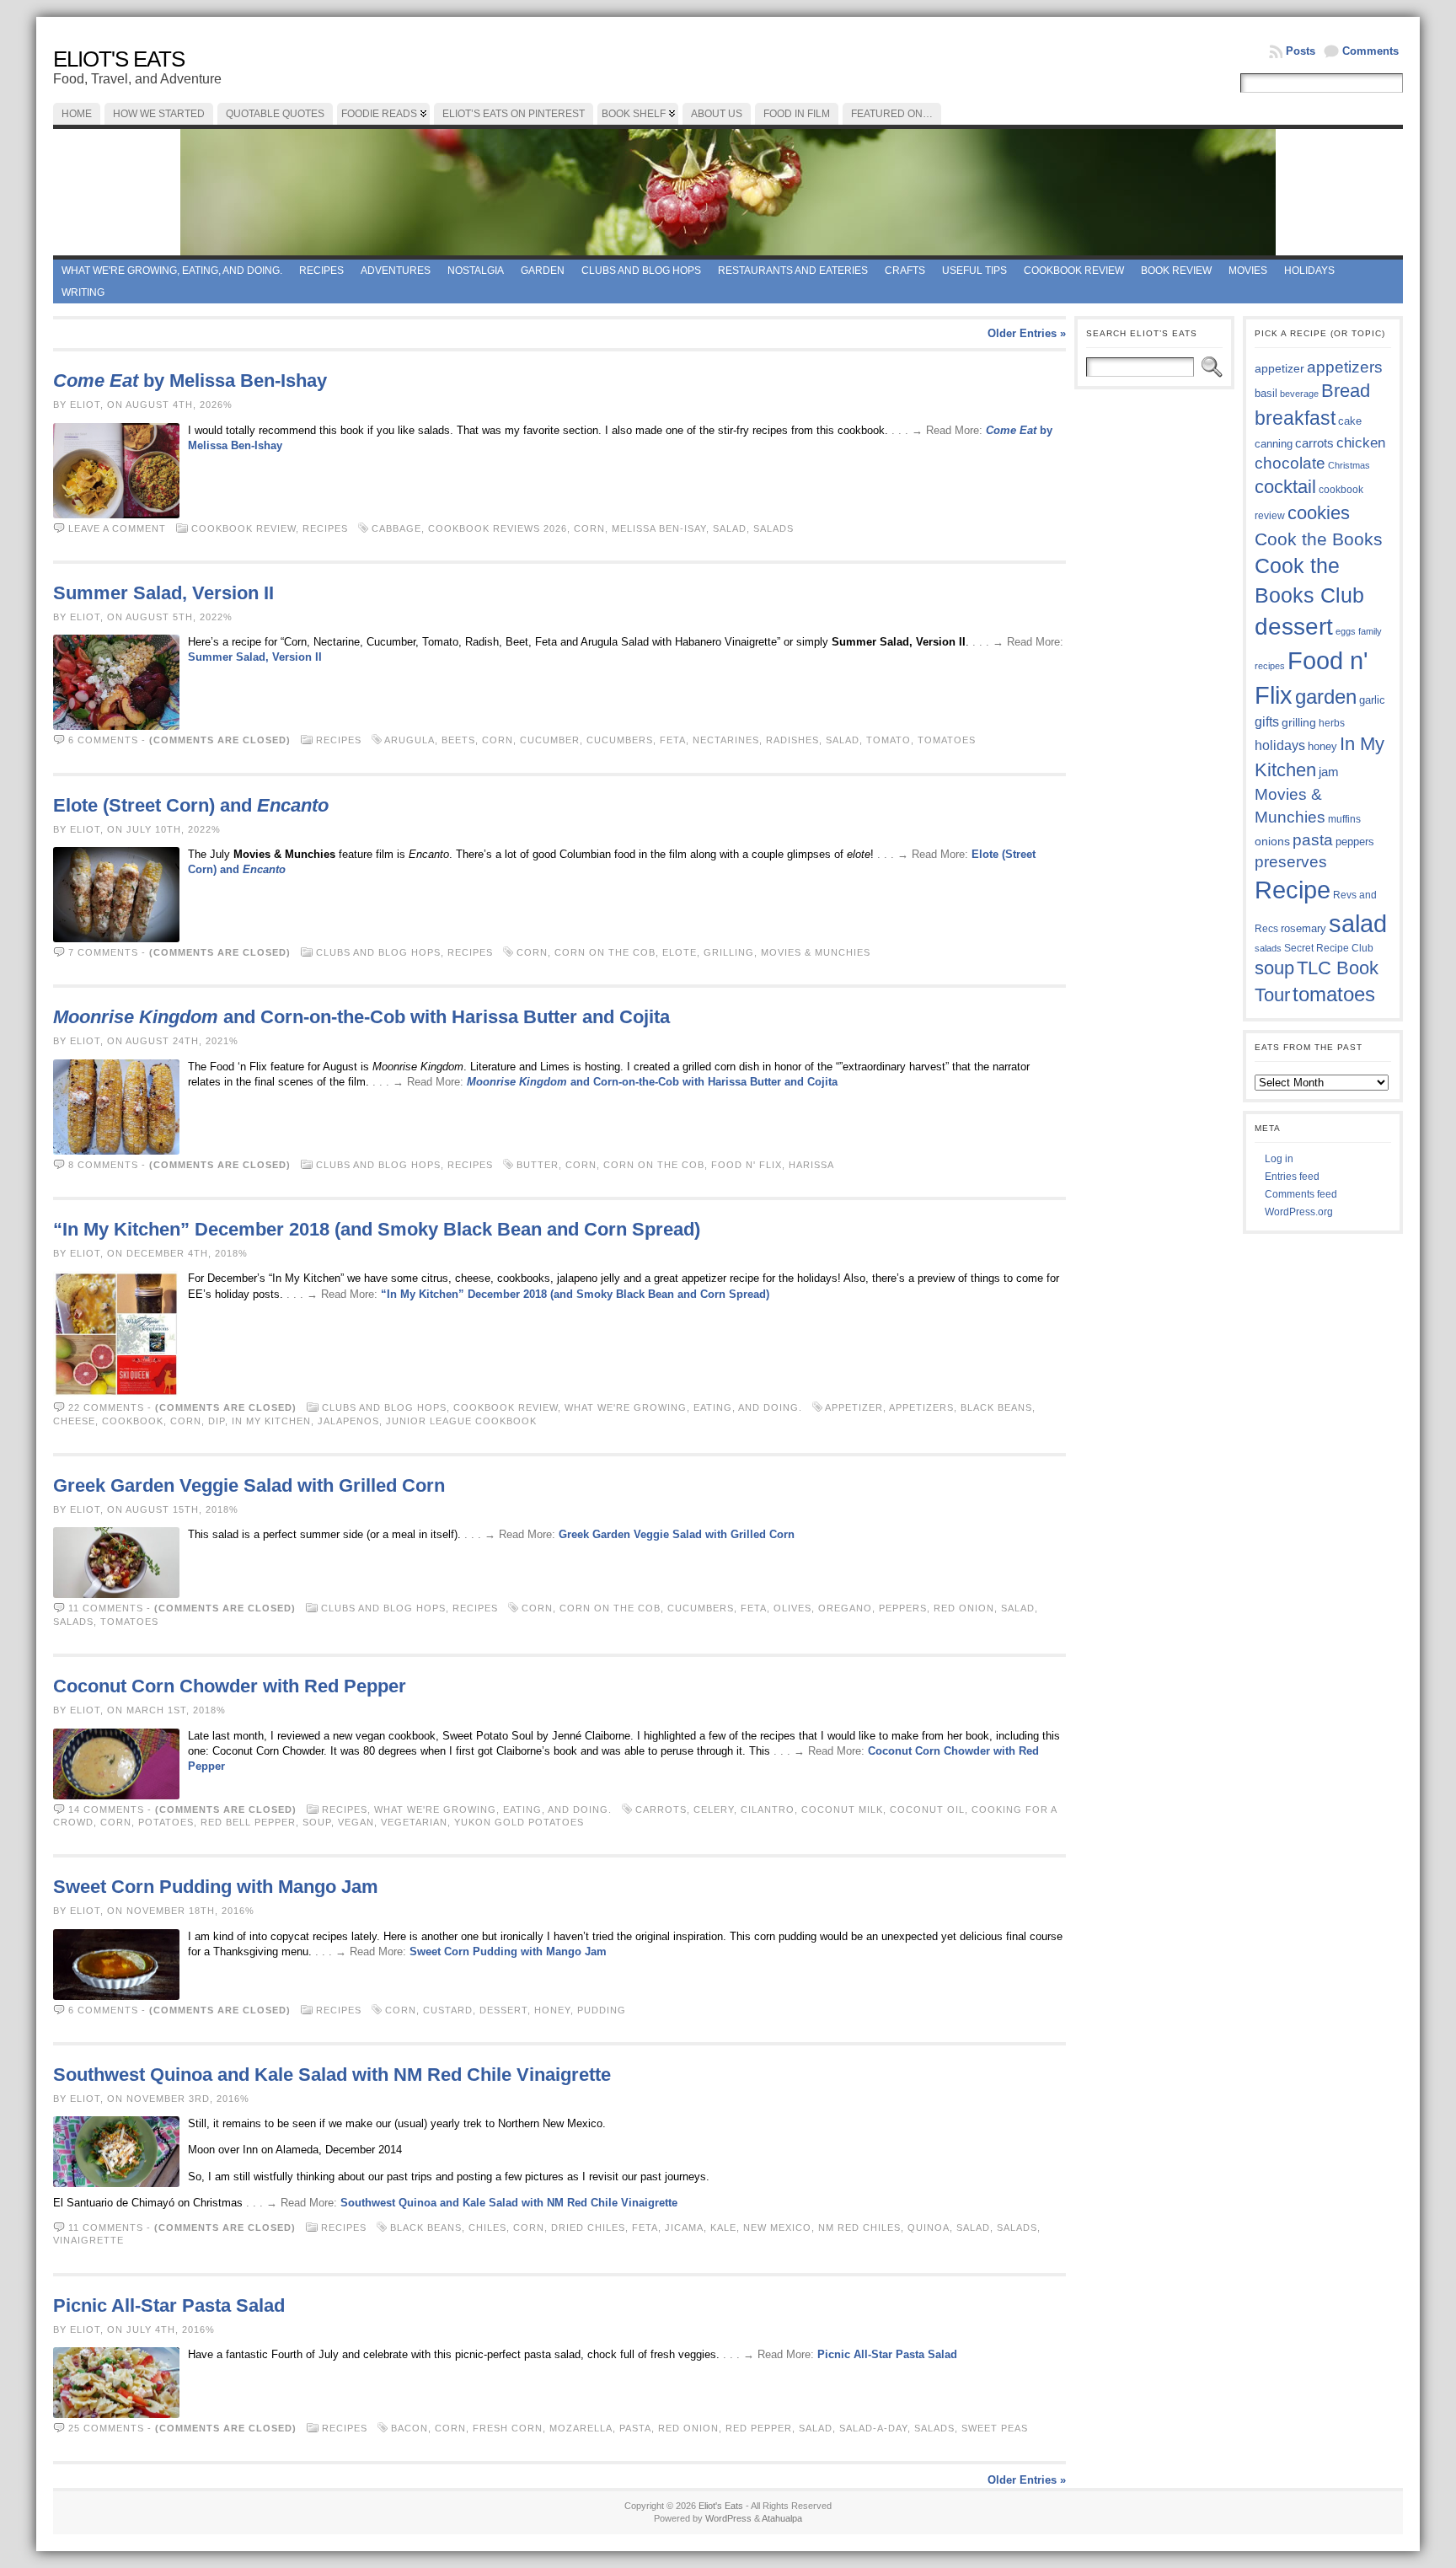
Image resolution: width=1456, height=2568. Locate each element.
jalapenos (348, 1421)
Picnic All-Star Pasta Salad (169, 2305)
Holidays (1309, 271)
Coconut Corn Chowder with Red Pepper (230, 1686)
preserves (1291, 862)
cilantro (768, 1809)
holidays (1280, 745)
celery (714, 1809)
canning (1274, 444)
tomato (889, 740)
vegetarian (414, 1822)
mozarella (581, 2428)
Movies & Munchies (816, 952)
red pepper (759, 2428)
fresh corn (508, 2428)
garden (1326, 697)
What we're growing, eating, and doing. (172, 271)
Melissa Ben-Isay (659, 528)
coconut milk (842, 1809)
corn (589, 528)
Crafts (905, 271)
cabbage (396, 528)
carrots (661, 1809)
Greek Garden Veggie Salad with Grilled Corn (249, 1485)
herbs (1332, 723)
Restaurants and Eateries (793, 271)
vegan (356, 1822)
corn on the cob (605, 952)
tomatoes (947, 740)
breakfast (1295, 418)
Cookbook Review (1074, 271)
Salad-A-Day (873, 2428)
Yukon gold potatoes (519, 1822)
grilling (729, 952)
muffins (1344, 819)
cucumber (550, 740)
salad (730, 528)
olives (792, 1608)
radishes (792, 740)
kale (723, 2228)
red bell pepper (248, 1822)
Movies (1248, 271)
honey (552, 2010)
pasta (635, 2428)
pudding (602, 2010)
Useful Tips (974, 271)
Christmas (1349, 465)
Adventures (396, 271)
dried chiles (588, 2228)
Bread (1346, 391)
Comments (1370, 51)
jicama (684, 2228)
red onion (964, 1608)
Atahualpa (782, 2518)
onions (1272, 841)
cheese (74, 1421)
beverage (1299, 394)
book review (1176, 271)
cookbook (133, 1421)
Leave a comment (117, 528)
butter (538, 1165)
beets (458, 740)
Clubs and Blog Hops (641, 271)
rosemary (1303, 928)
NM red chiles (859, 2228)
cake (1350, 421)
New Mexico (777, 2228)
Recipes (321, 271)
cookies (1319, 513)
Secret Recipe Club (1329, 948)
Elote (680, 952)
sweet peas (995, 2428)
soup (317, 1822)
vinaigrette (88, 2240)
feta (673, 740)
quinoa (929, 2228)
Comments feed (1301, 1194)
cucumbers (620, 740)
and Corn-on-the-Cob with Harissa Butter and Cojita (361, 1017)
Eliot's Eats (119, 59)
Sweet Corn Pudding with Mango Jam (216, 1887)
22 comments (106, 1407)
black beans (996, 1407)
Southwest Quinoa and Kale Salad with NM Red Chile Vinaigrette (332, 2075)
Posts (1301, 51)
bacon (409, 2428)
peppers (903, 1608)
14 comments (106, 1809)
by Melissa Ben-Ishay (190, 381)
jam (1329, 772)
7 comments (103, 952)
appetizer (854, 1407)
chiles (487, 2228)
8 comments (103, 1165)
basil (1266, 393)
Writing (83, 292)
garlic (1372, 700)
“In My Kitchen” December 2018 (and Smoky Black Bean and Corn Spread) (377, 1229)
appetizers (921, 1407)
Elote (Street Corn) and (191, 805)
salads (773, 528)
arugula (409, 740)
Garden (543, 271)
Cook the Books (1319, 539)
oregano (845, 1608)
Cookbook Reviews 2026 (498, 528)
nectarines (726, 740)
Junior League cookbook (461, 1421)
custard (448, 2010)
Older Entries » (1027, 333)
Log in (1279, 1159)
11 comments (106, 1608)
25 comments (106, 2428)
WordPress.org (1299, 1212)
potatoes (166, 1822)
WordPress (728, 2518)
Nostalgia (476, 271)
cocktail (1285, 487)
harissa (811, 1165)
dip (217, 1421)
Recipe (1293, 890)
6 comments (103, 740)
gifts (1267, 721)
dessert (503, 2010)
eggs (1346, 631)
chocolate (1290, 463)
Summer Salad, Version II (163, 593)
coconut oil (927, 1809)
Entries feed (1292, 1177)
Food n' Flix (747, 1165)
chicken (1361, 442)
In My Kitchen (271, 1421)
